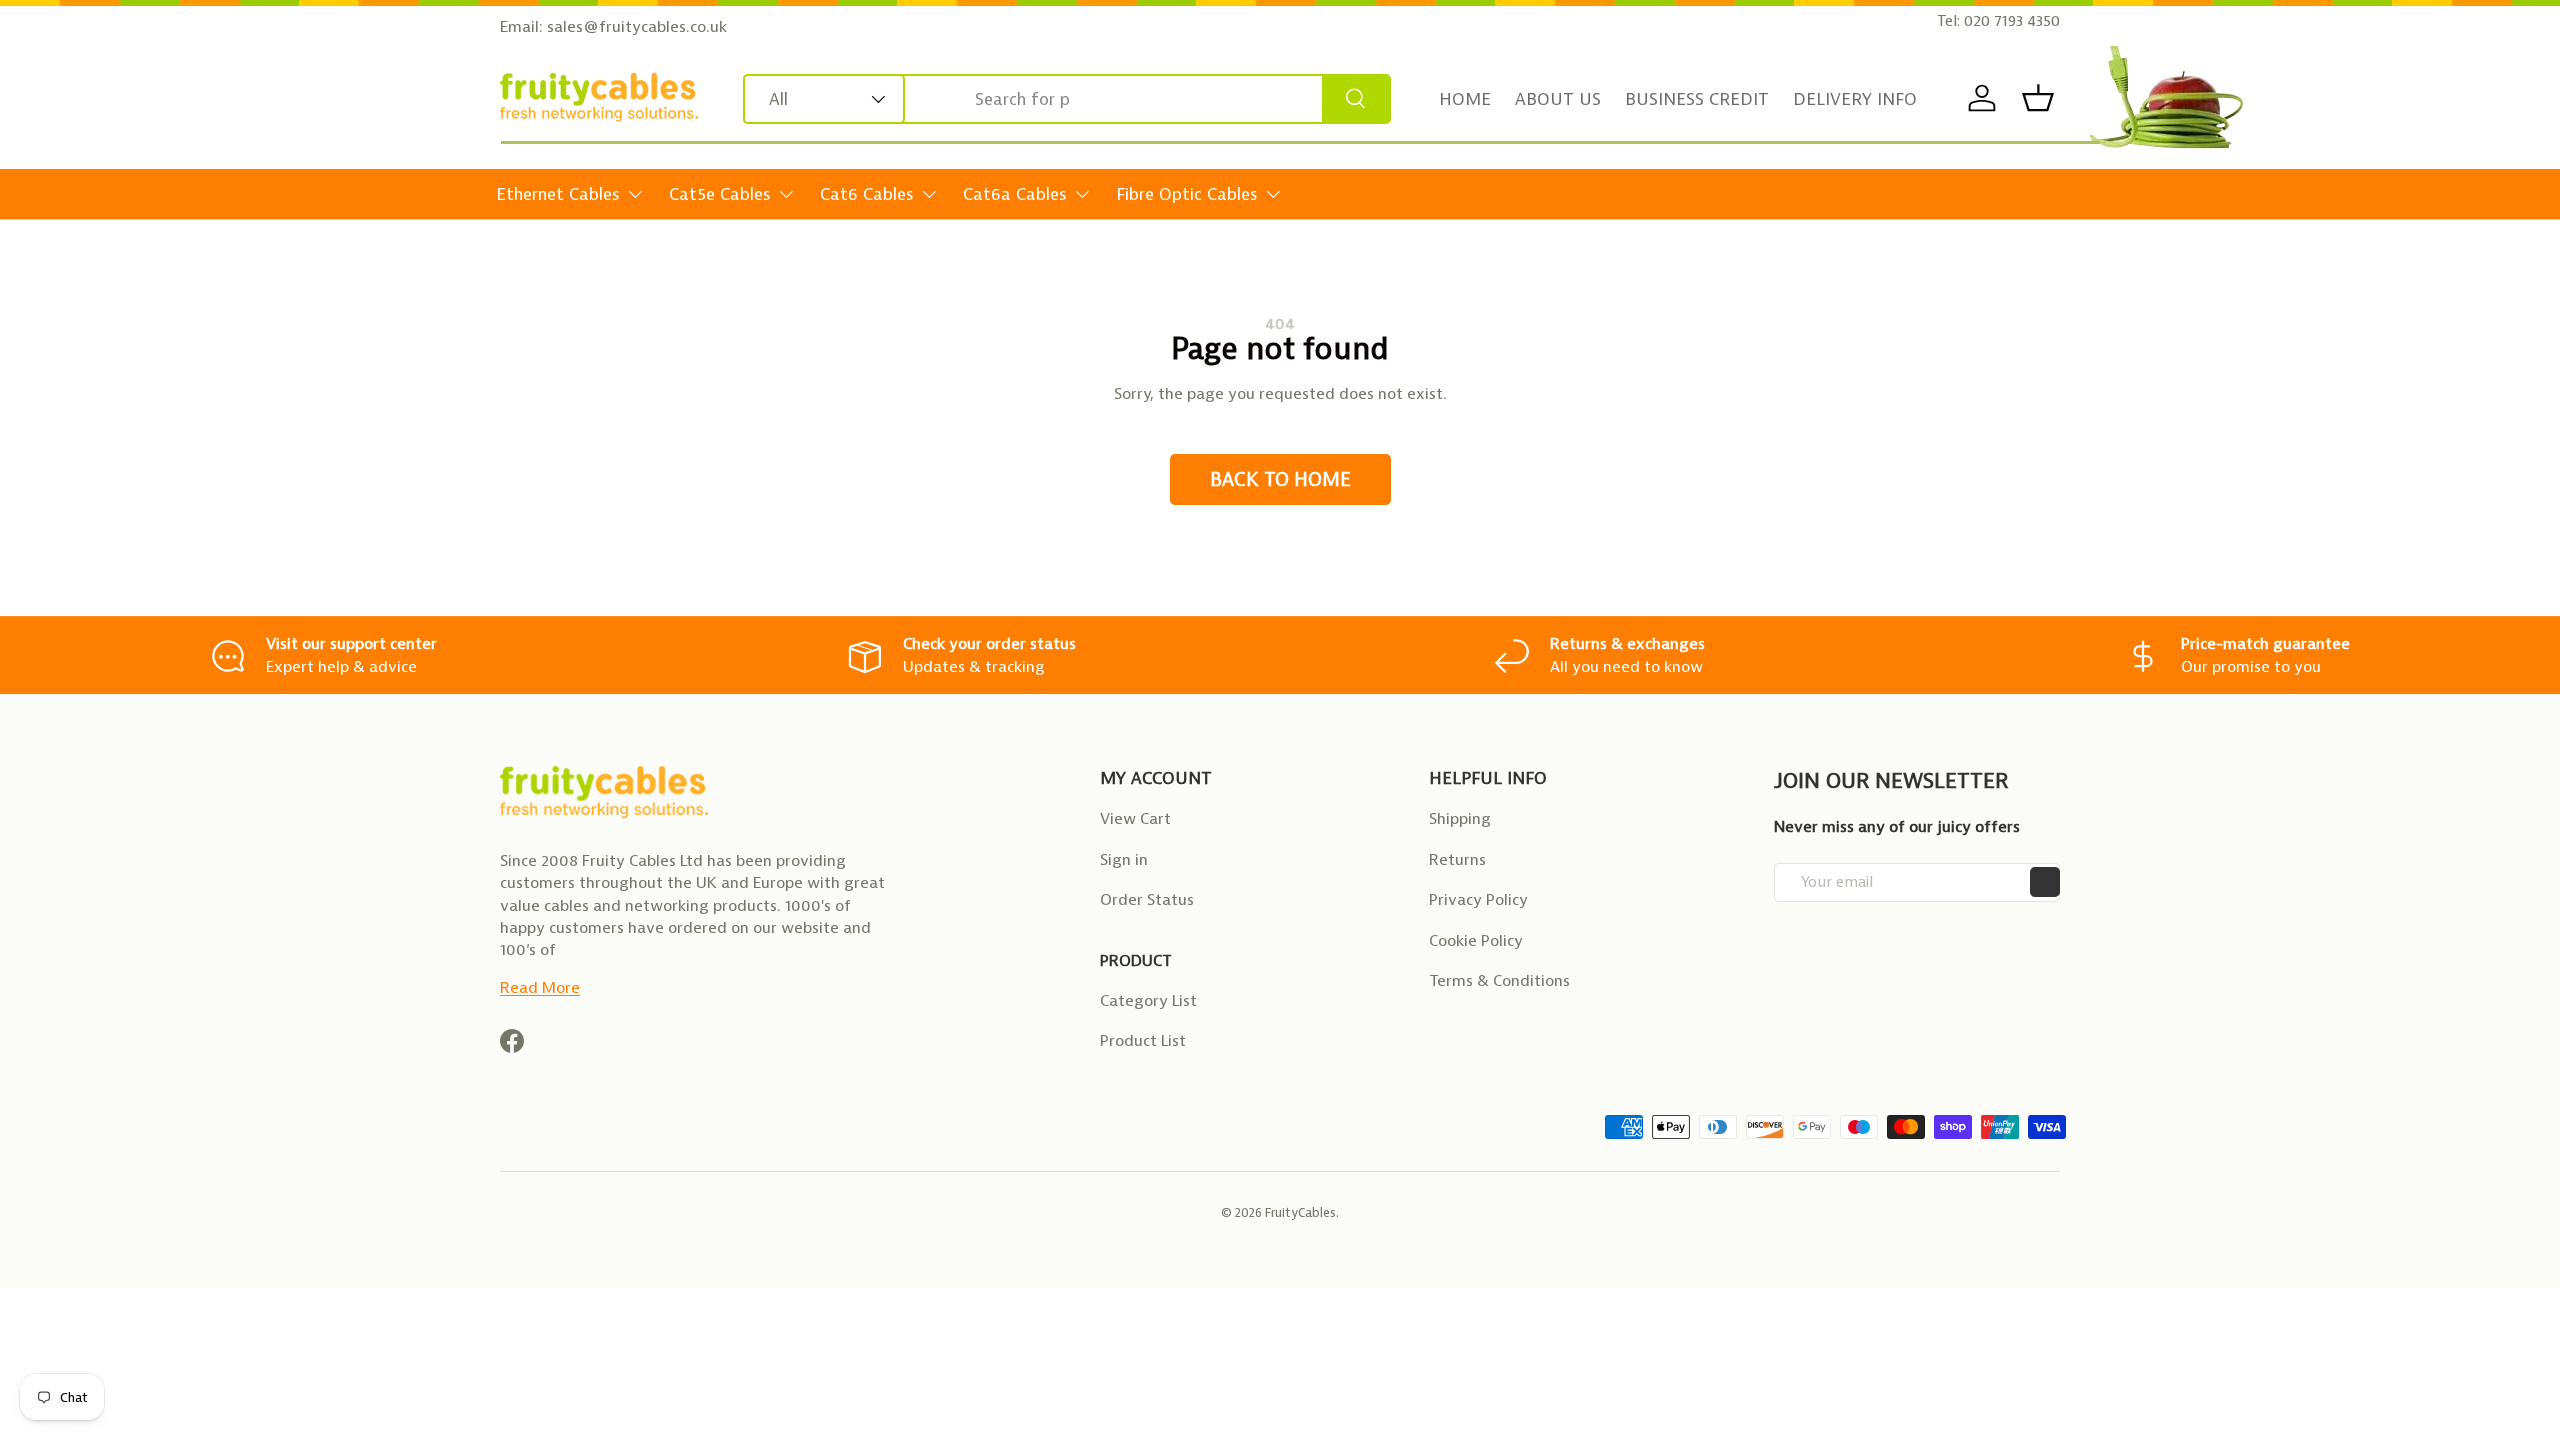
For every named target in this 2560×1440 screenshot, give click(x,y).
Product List (1143, 1040)
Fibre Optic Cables (1187, 194)
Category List (1148, 1000)
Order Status (1147, 899)
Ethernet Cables (558, 194)
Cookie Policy (1476, 940)
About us (1558, 99)
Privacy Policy (1478, 899)
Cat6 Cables (867, 194)
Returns (1457, 859)
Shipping (1460, 818)
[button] (2038, 98)
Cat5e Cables (720, 194)
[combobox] (1067, 99)
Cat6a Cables (1015, 194)
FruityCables (1300, 1212)
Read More (540, 987)
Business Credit (1697, 99)
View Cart (1135, 818)
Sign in (1124, 859)
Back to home (1280, 479)
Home (1465, 99)
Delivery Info (1855, 99)
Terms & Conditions (1499, 980)
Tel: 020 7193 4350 (1998, 21)
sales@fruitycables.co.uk (637, 26)
